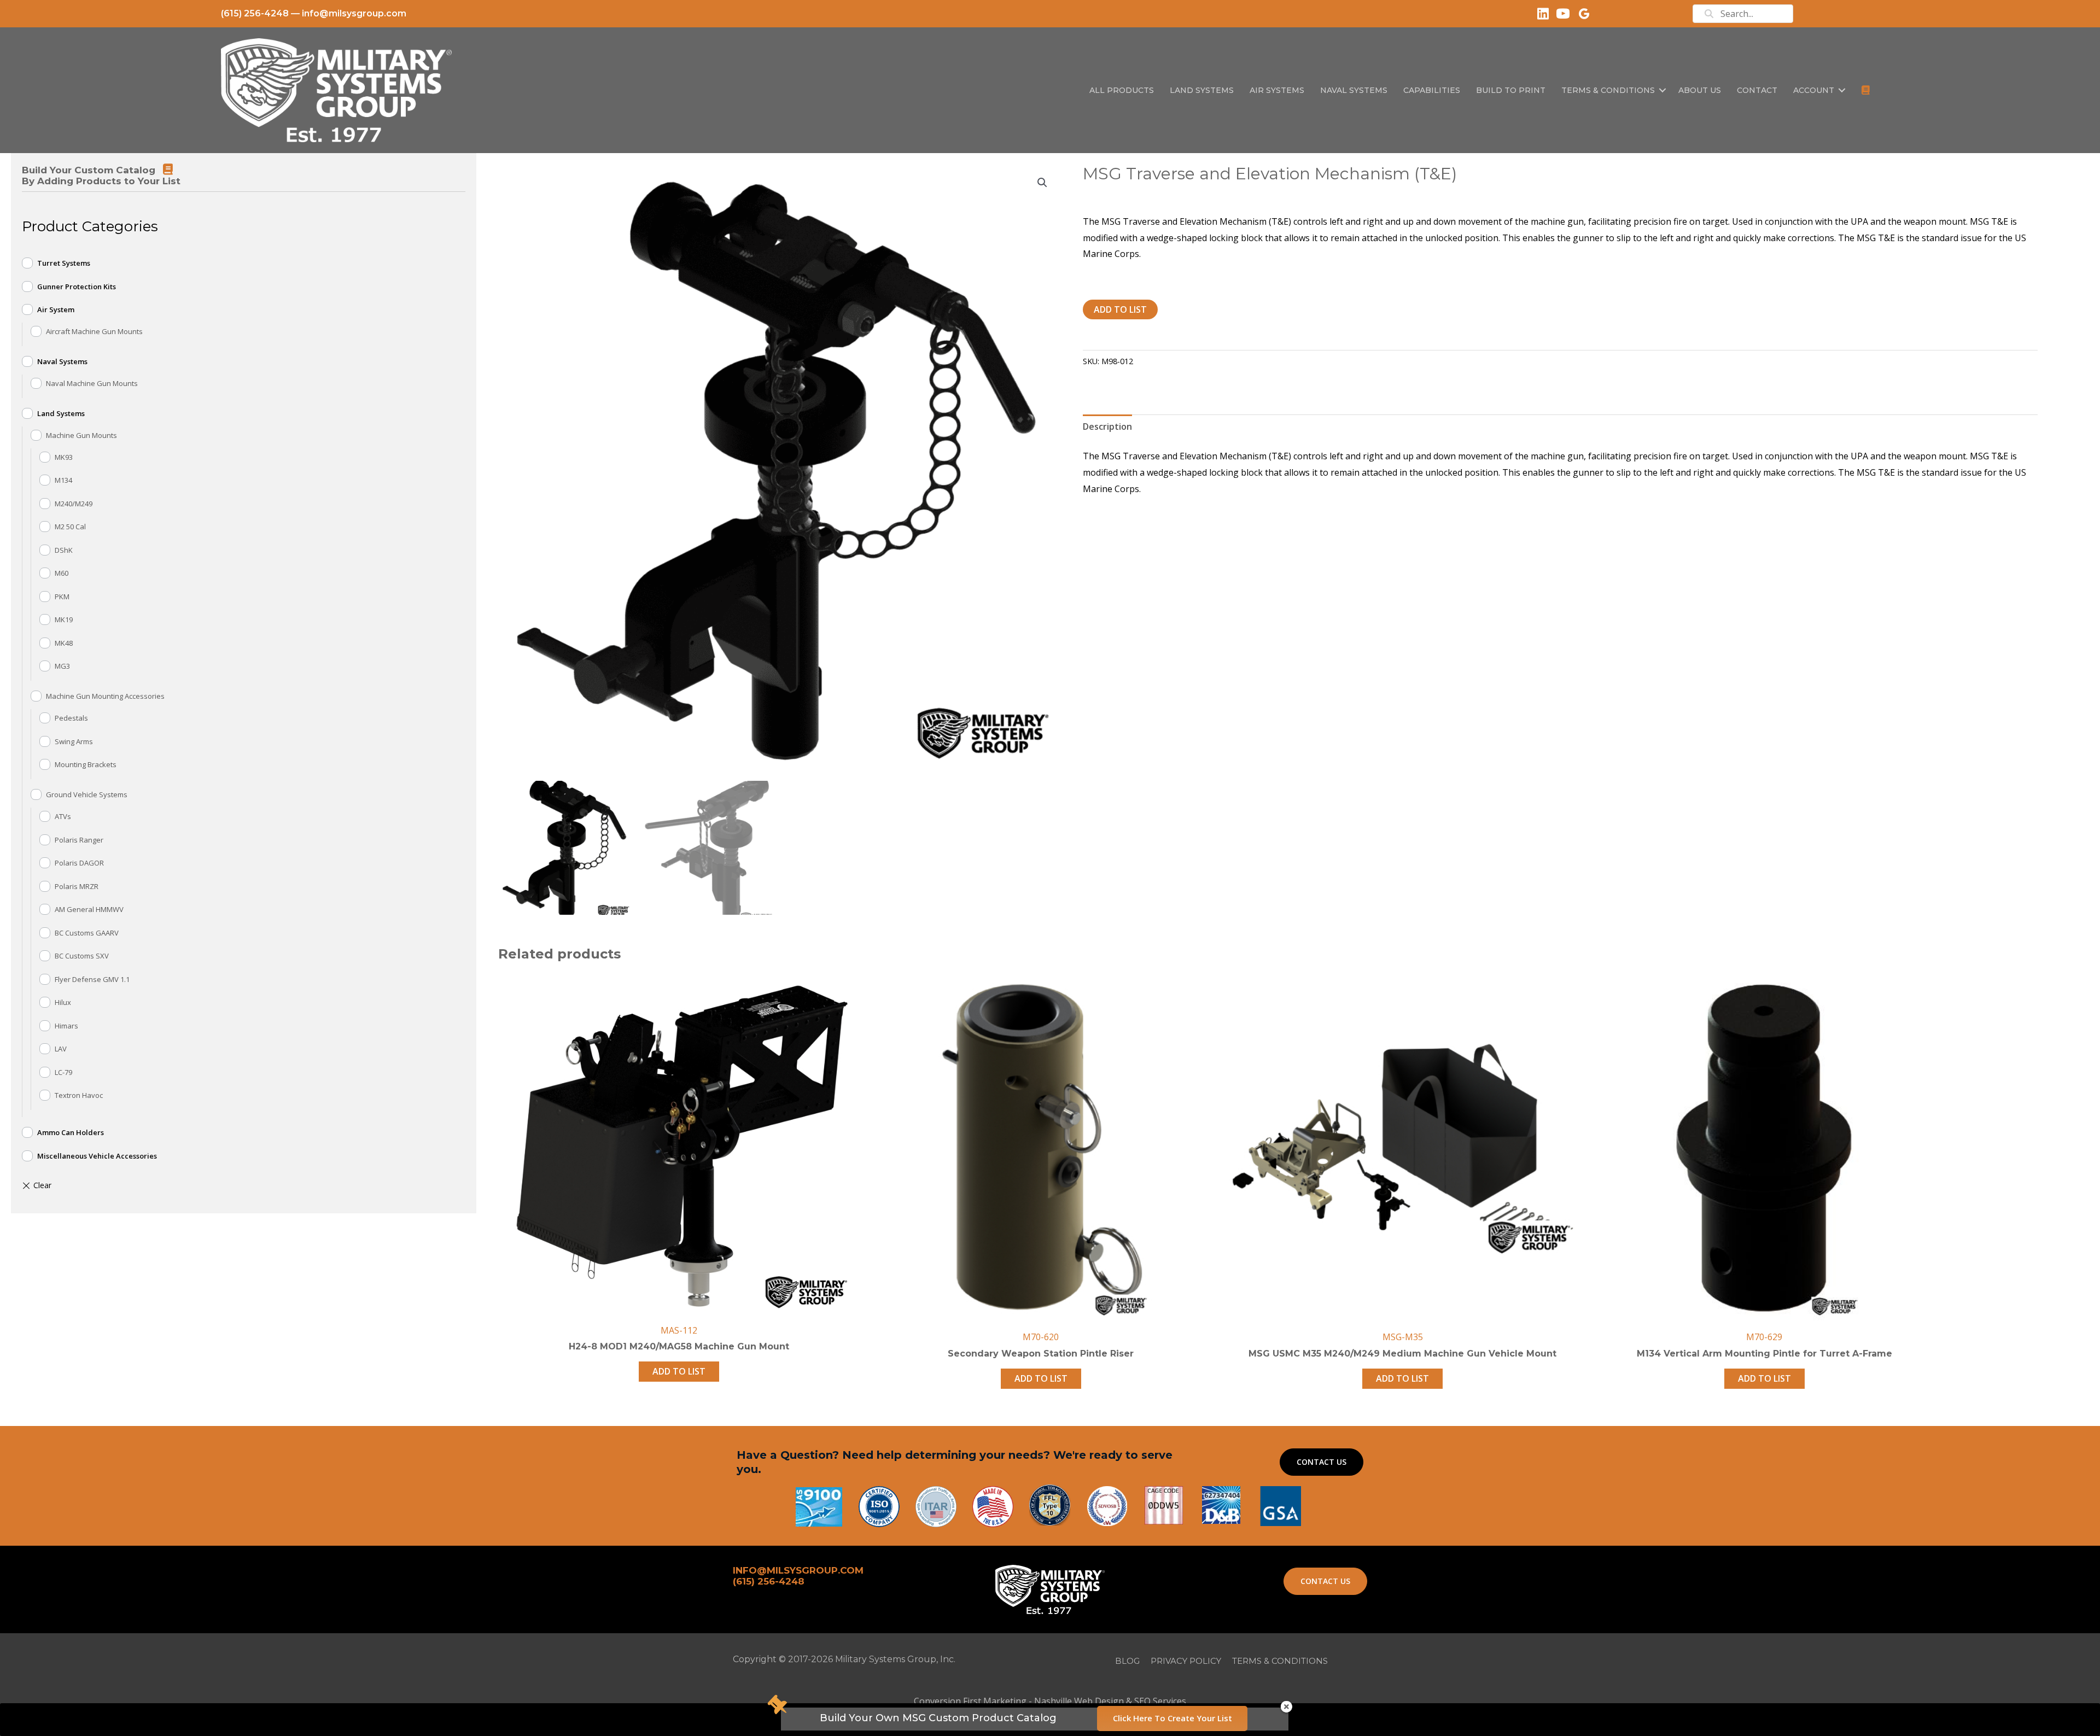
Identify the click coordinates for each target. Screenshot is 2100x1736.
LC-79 (63, 1072)
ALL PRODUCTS (1122, 90)
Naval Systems (62, 361)
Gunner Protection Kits (77, 287)
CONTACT (1757, 90)
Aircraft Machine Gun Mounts (94, 331)
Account (1814, 90)
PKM (62, 597)
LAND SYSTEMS (1202, 90)
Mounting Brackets (86, 764)
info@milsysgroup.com (354, 13)
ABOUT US (1700, 90)
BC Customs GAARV (87, 933)
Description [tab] (1107, 426)
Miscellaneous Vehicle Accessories (97, 1156)
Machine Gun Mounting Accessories (105, 696)
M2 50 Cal (70, 527)
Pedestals (71, 718)
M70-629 (1764, 1337)
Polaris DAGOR (79, 863)
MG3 (62, 666)
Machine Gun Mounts (81, 435)
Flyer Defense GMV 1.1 (92, 979)
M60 (62, 573)
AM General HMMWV (89, 909)
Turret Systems (64, 263)
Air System (56, 309)
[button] (1662, 90)
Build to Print (1511, 90)
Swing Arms (74, 741)
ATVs (63, 816)
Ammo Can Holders (71, 1132)
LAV (61, 1049)
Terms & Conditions (1608, 90)
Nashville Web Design (1079, 1701)
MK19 (64, 619)
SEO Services (1160, 1701)
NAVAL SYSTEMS (1354, 90)
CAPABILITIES (1432, 90)
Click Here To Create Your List (1172, 1718)
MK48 (64, 643)
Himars (66, 1026)
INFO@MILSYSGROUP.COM (798, 1570)
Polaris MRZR (77, 886)
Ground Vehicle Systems (87, 794)
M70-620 (1041, 1337)
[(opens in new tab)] (1281, 1505)
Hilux (63, 1002)
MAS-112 (679, 1330)
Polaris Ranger (79, 840)
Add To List (1120, 309)
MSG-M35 (1403, 1337)
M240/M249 (74, 504)
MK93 (64, 457)
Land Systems (61, 413)
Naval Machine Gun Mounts (92, 383)
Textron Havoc (79, 1095)
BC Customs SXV (82, 956)
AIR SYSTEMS (1277, 90)
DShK (64, 550)
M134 (63, 480)
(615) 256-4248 (255, 13)
